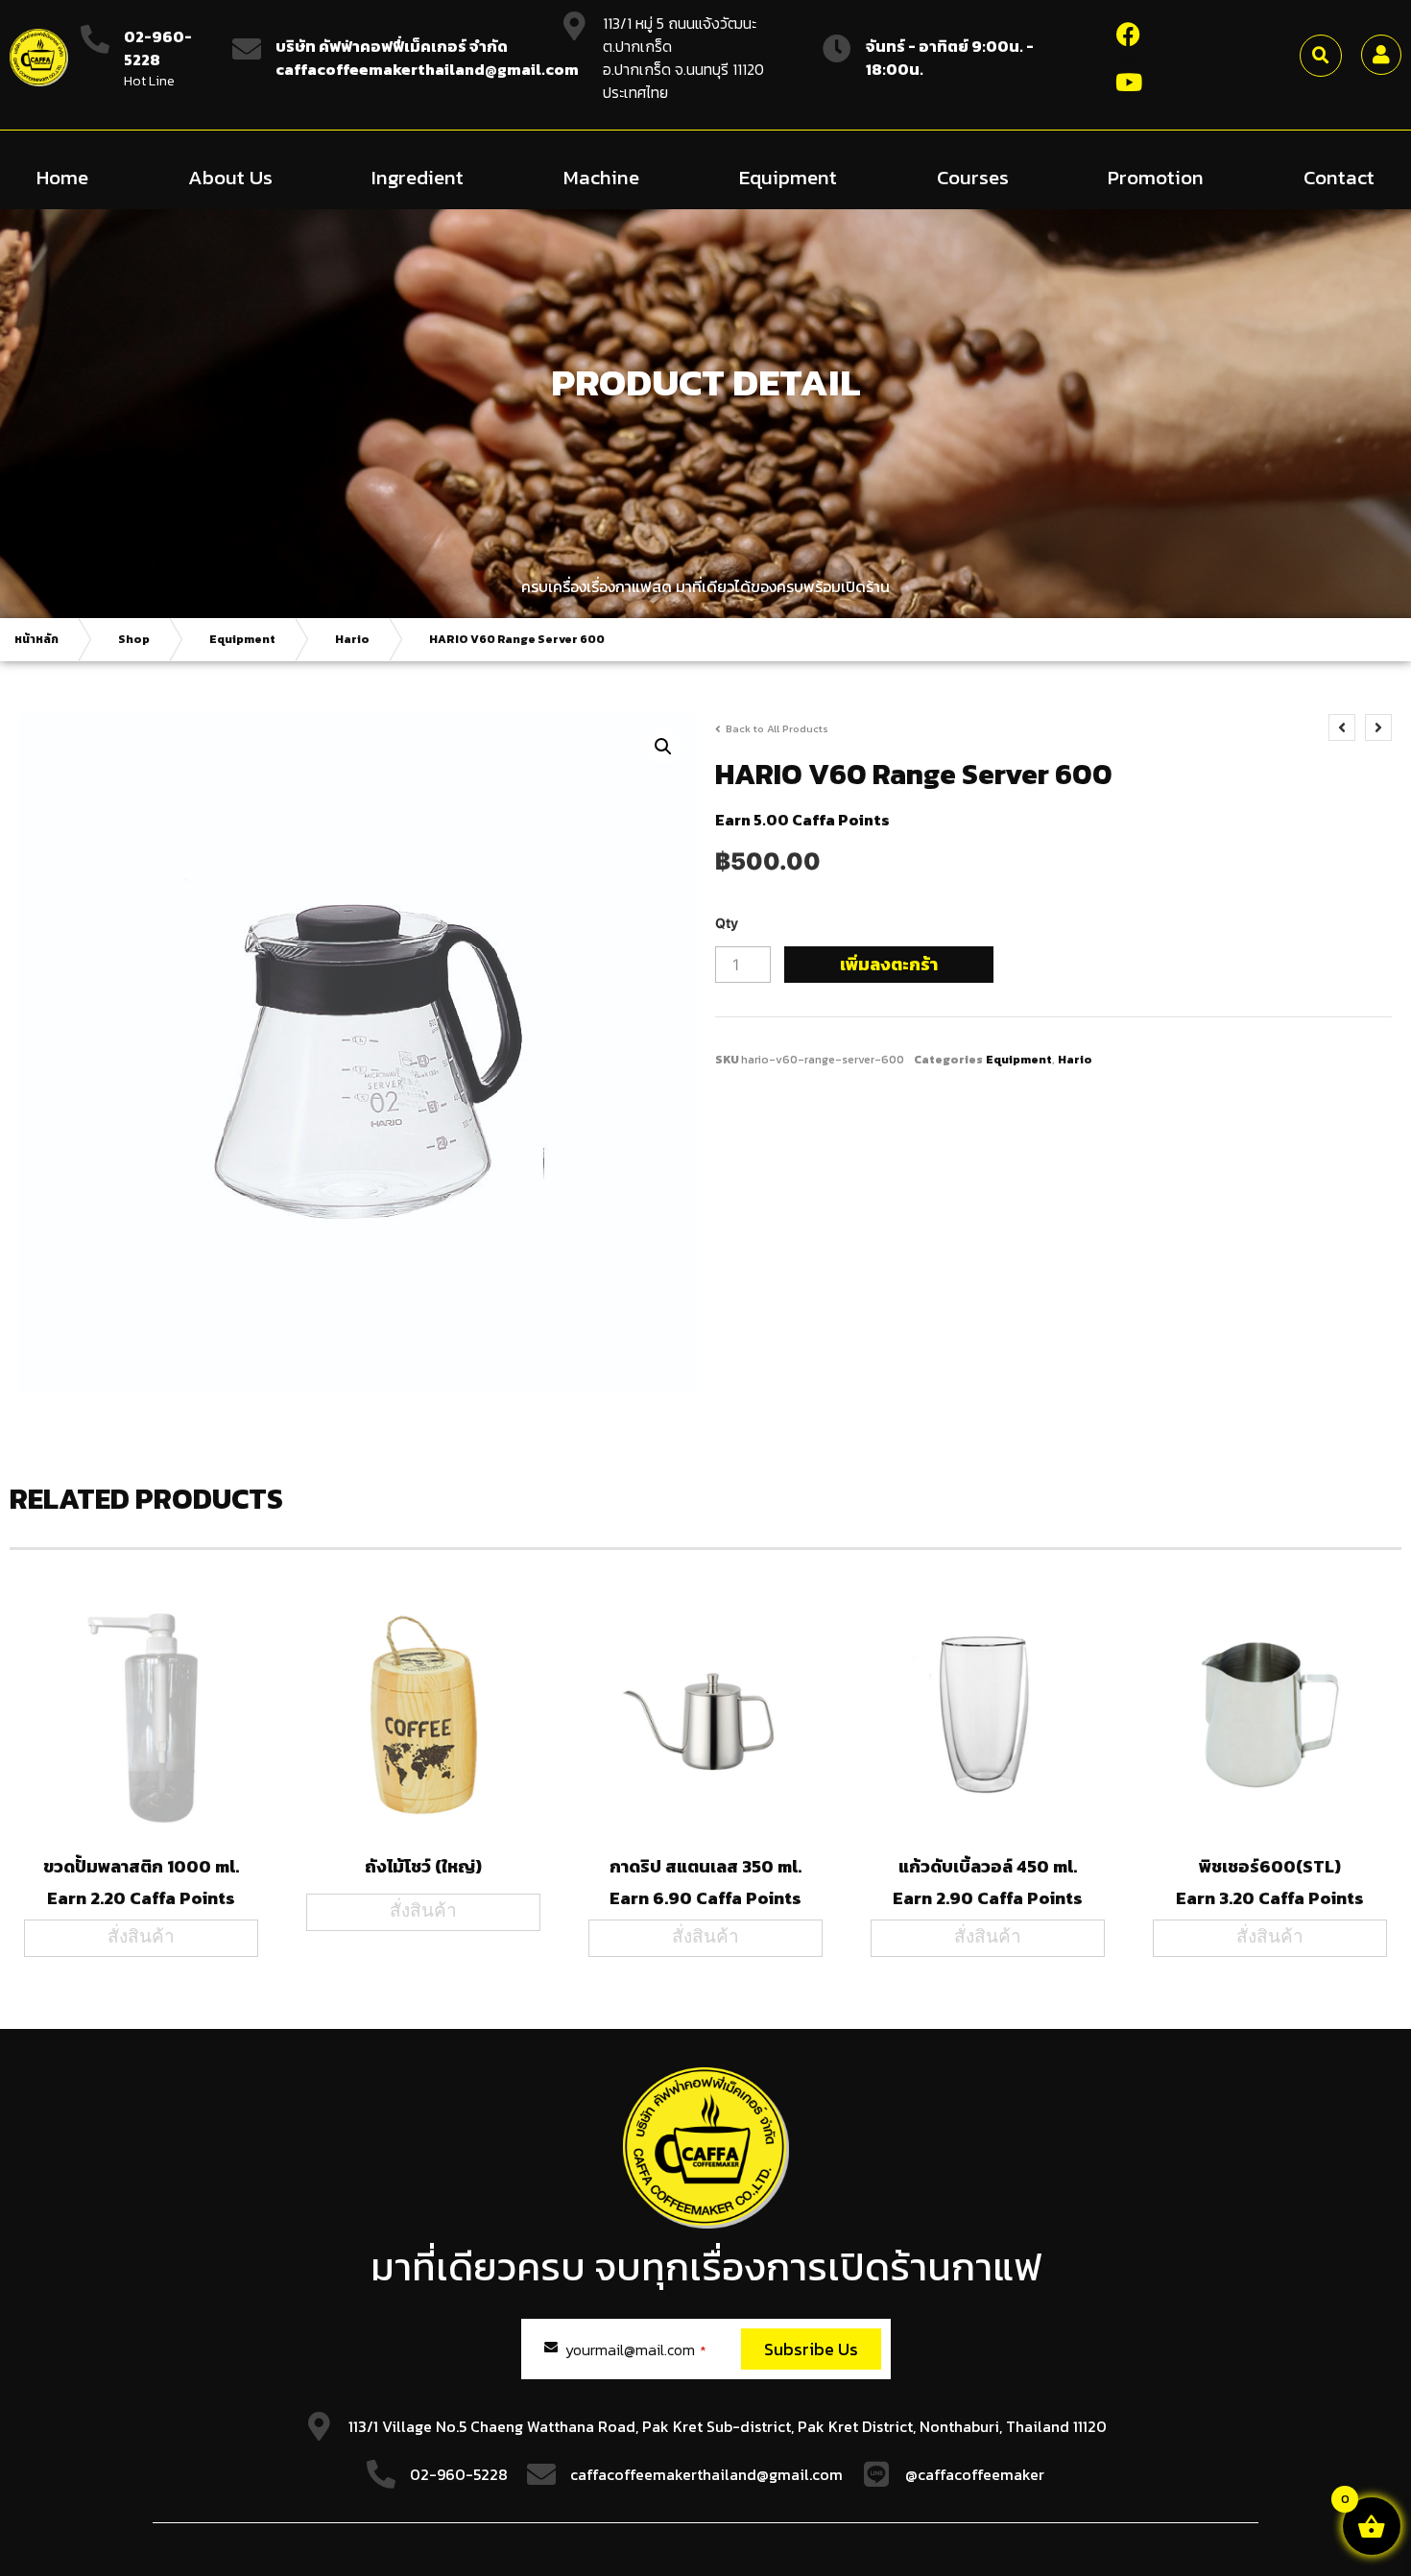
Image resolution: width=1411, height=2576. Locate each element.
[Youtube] (1129, 82)
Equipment (788, 177)
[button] (1321, 56)
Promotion (1156, 177)
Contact (1339, 177)
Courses (973, 177)
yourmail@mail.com (636, 2349)
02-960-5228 (158, 48)
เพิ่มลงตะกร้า (889, 964)
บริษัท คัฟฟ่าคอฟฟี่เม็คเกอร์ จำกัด (392, 46)
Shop (134, 639)
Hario (352, 639)
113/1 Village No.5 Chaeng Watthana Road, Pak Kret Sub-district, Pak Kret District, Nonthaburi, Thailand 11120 (728, 2426)
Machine (601, 177)
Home (62, 177)
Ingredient (418, 177)
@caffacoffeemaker (975, 2474)
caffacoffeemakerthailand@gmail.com (706, 2474)
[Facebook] (1129, 34)
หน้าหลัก (36, 639)
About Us (230, 177)
